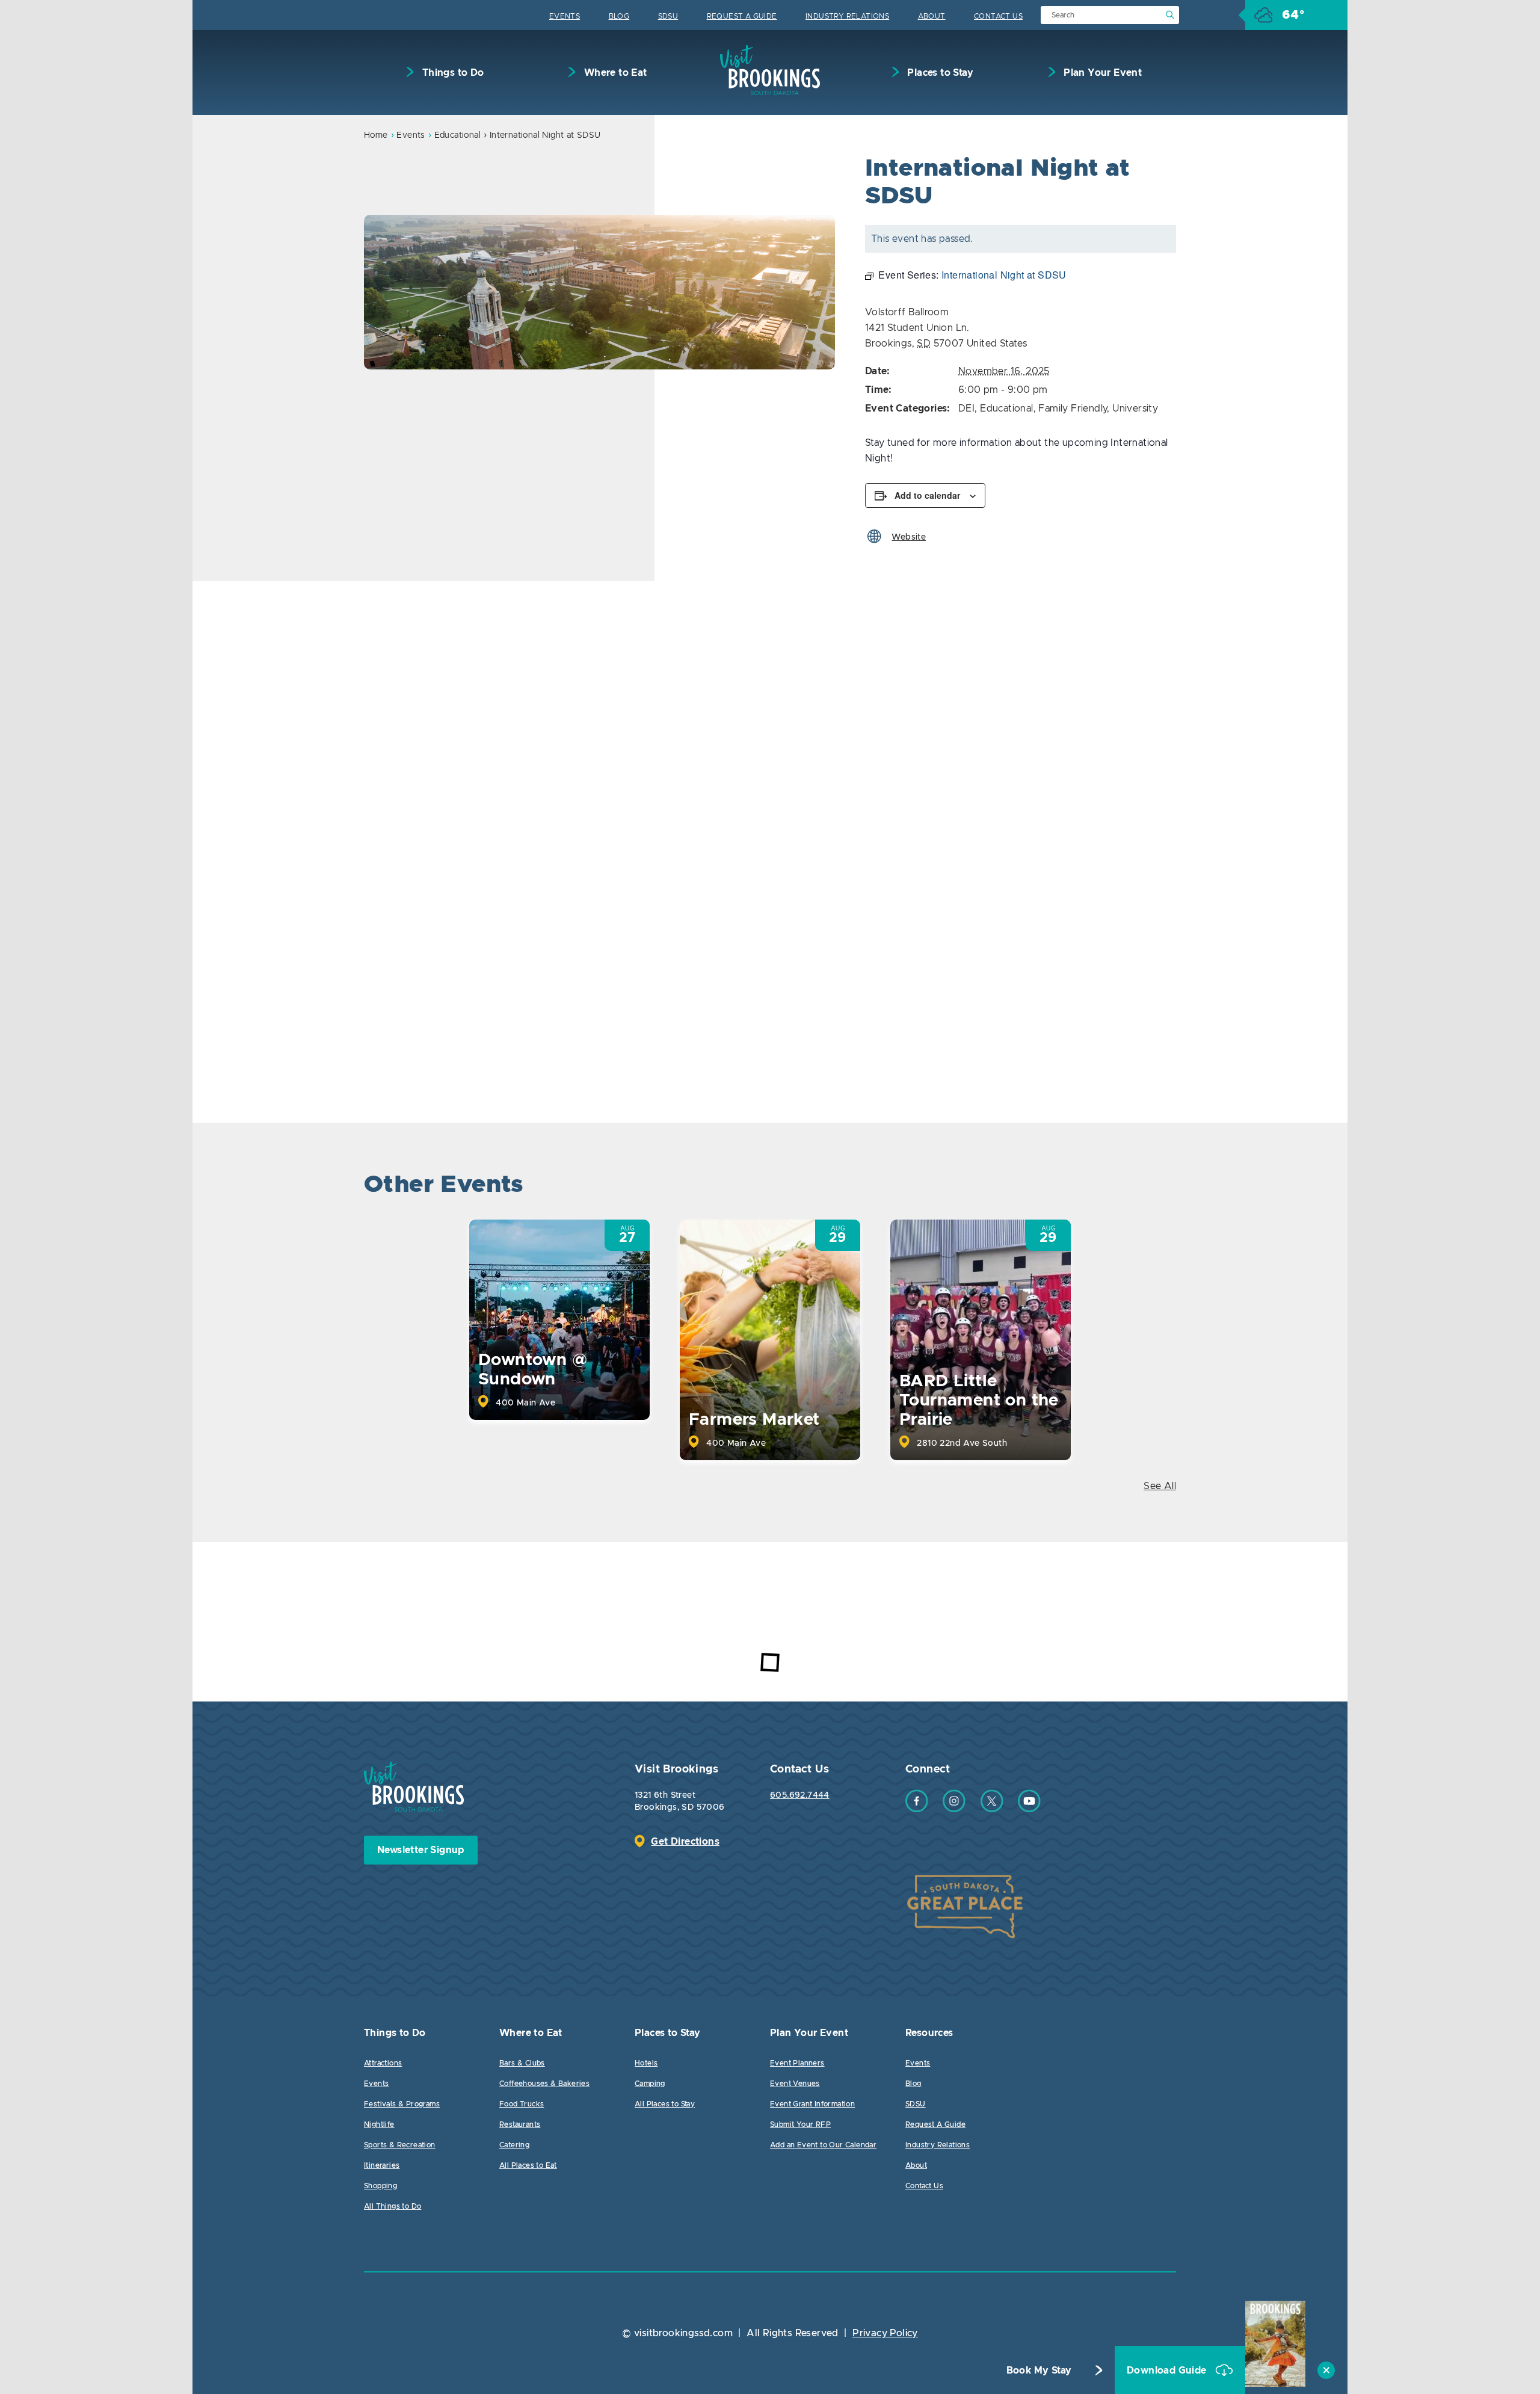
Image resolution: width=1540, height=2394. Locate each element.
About (932, 16)
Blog (619, 16)
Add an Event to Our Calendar (823, 2145)
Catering (514, 2145)
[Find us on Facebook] (917, 1809)
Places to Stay (939, 73)
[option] (599, 292)
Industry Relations (847, 16)
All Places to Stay (665, 2104)
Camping (650, 2084)
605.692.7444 (800, 1795)
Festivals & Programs (402, 2104)
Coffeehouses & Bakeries (544, 2084)
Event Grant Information (812, 2104)
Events (565, 16)
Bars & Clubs (522, 2063)
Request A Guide (742, 16)
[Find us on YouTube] (1029, 1809)
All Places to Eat (528, 2165)
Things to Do (451, 73)
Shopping (380, 2186)
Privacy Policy (885, 2333)
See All (1160, 1486)
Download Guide (1168, 2371)
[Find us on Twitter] (992, 1809)
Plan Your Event (1101, 73)
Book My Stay (1039, 2371)
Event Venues (795, 2084)
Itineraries (382, 2165)
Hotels (646, 2063)
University (1135, 409)
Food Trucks (522, 2104)
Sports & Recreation (400, 2145)
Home (376, 135)
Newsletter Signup (421, 1850)
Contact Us (998, 16)
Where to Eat (614, 73)
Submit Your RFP (800, 2124)
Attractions (383, 2063)
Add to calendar (927, 495)
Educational (457, 135)
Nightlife (379, 2124)
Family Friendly (1073, 409)
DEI (966, 409)
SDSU (668, 16)
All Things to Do (393, 2206)
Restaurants (520, 2124)
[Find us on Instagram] (954, 1809)
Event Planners (797, 2063)
